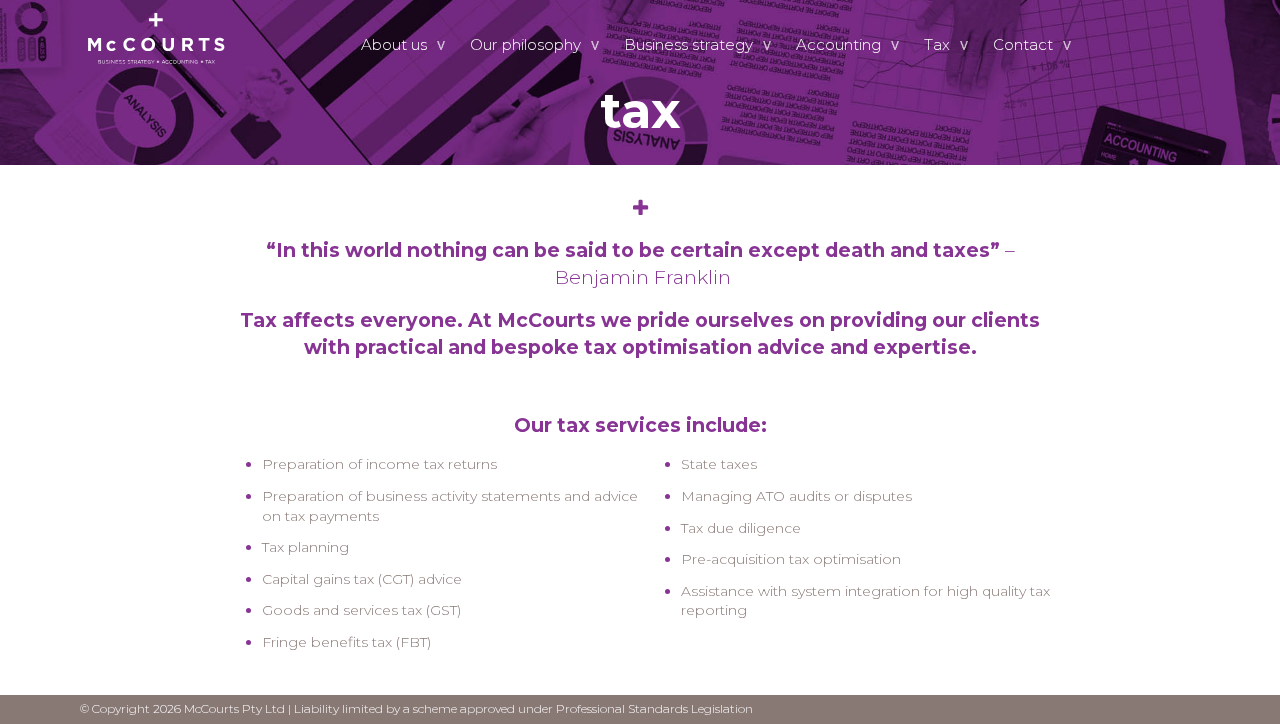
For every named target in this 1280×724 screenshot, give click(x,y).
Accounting (838, 44)
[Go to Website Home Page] (156, 41)
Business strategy (688, 44)
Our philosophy (525, 44)
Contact (1023, 44)
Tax (937, 44)
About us (394, 44)
